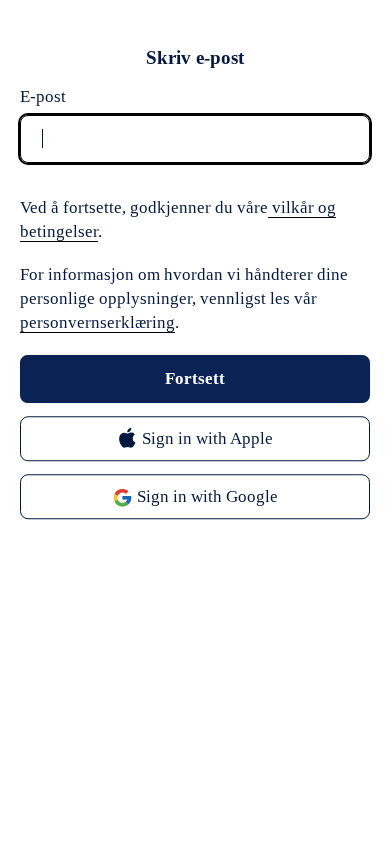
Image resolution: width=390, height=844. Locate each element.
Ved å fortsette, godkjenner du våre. (178, 219)
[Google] (195, 497)
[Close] (350, 58)
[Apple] (195, 439)
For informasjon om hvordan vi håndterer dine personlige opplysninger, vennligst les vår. (184, 298)
